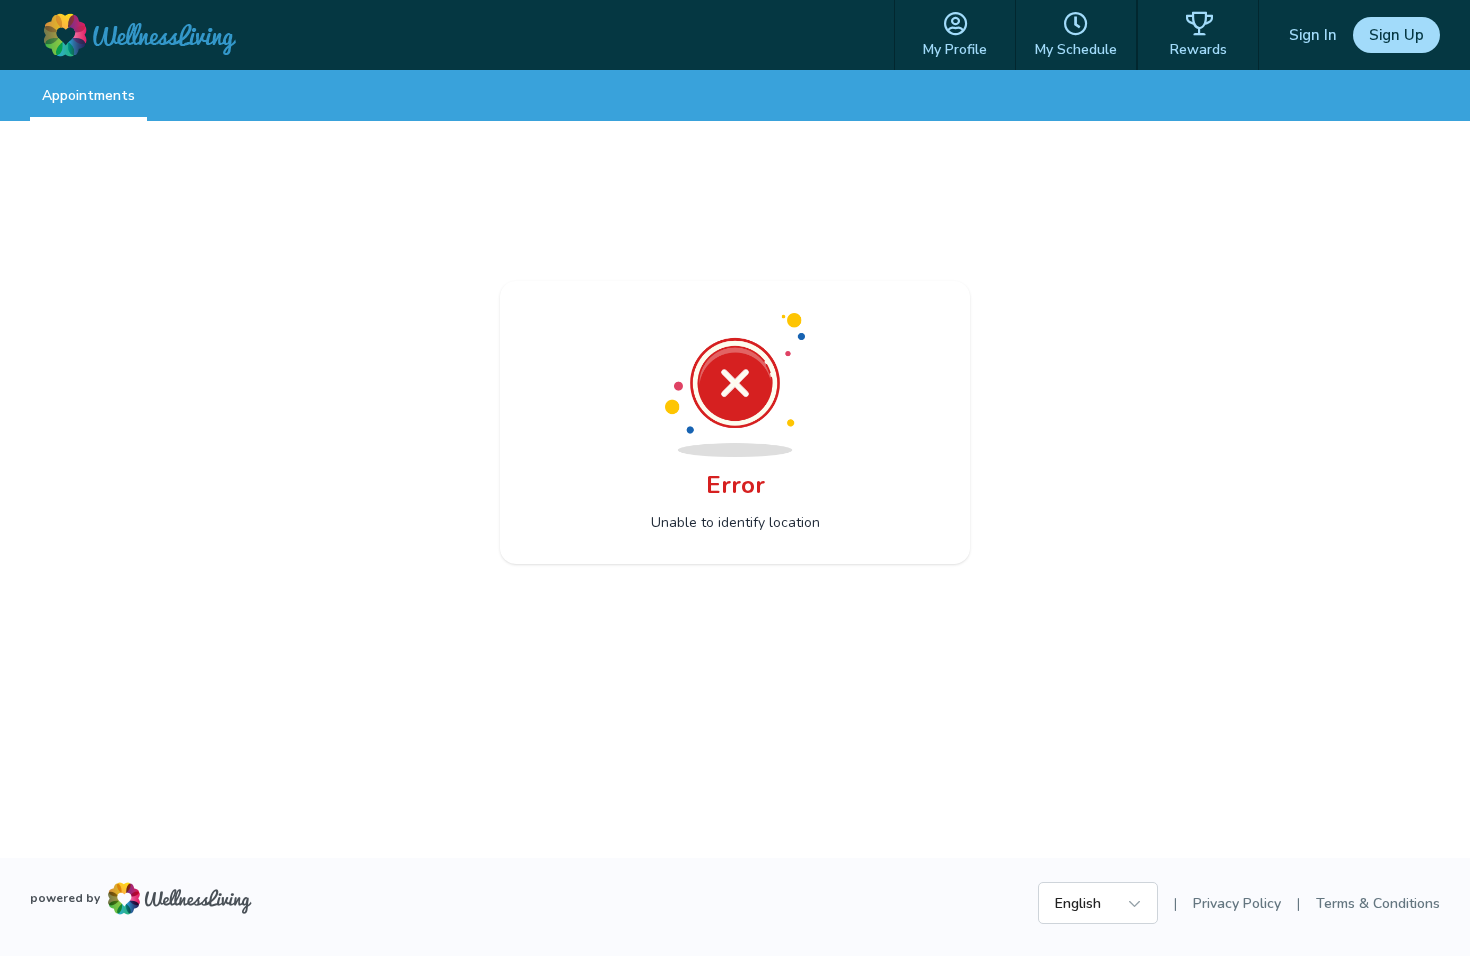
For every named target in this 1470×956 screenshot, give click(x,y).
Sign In (1313, 35)
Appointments (88, 95)
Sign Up (1396, 35)
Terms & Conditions (1378, 903)
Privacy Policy (1237, 903)
